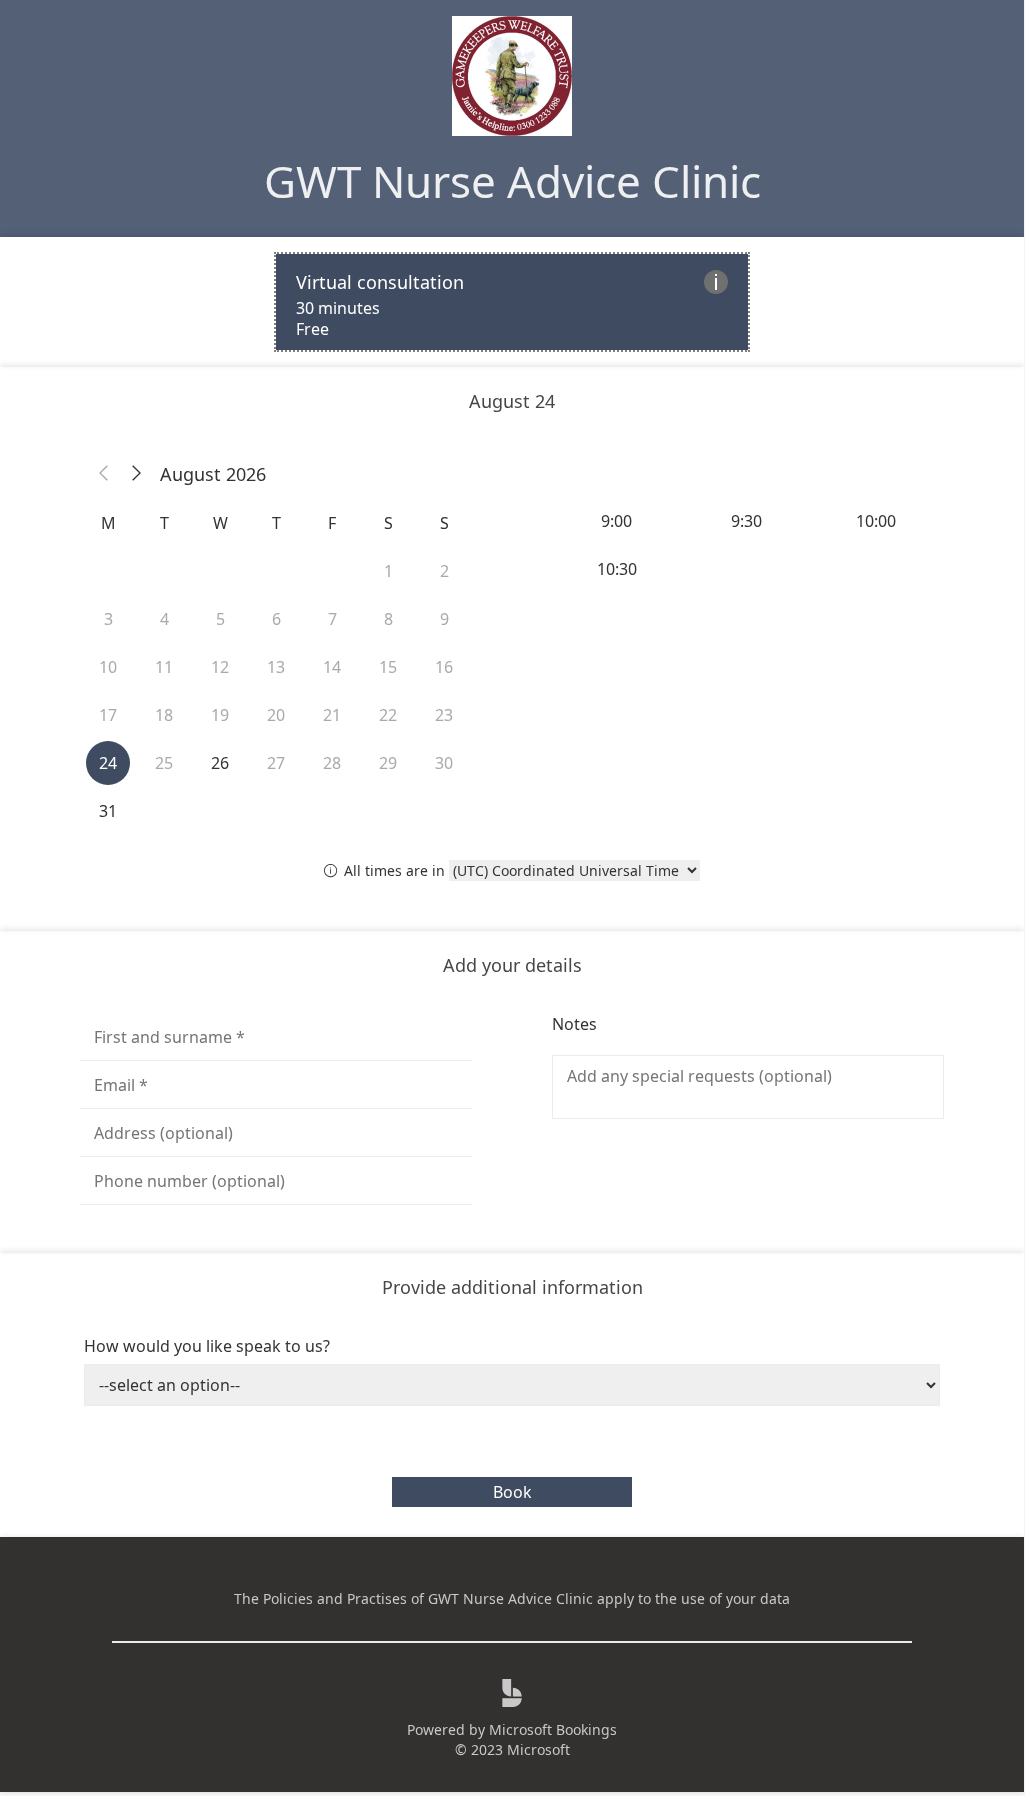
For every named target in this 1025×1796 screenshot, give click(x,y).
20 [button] (276, 715)
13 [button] (276, 667)
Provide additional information (512, 1287)
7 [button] (332, 619)
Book (512, 1492)
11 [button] (164, 667)
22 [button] (388, 715)
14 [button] (332, 667)
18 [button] (164, 715)
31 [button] (108, 811)
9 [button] (444, 619)
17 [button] (108, 715)
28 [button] (332, 763)
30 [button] (444, 763)
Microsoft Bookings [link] (553, 1729)
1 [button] (388, 571)
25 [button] (164, 763)
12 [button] (220, 667)
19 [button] (220, 715)
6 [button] (276, 619)
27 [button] (276, 763)
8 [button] (388, 619)
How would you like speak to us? (207, 1346)
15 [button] (388, 667)
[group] (748, 545)
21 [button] (332, 715)
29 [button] (388, 763)
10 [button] (108, 667)
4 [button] (164, 619)
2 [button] (444, 571)
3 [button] (108, 619)
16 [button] (444, 667)
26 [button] (220, 763)
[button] (104, 474)
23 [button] (444, 715)
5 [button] (220, 619)
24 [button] (108, 763)
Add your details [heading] (512, 965)
